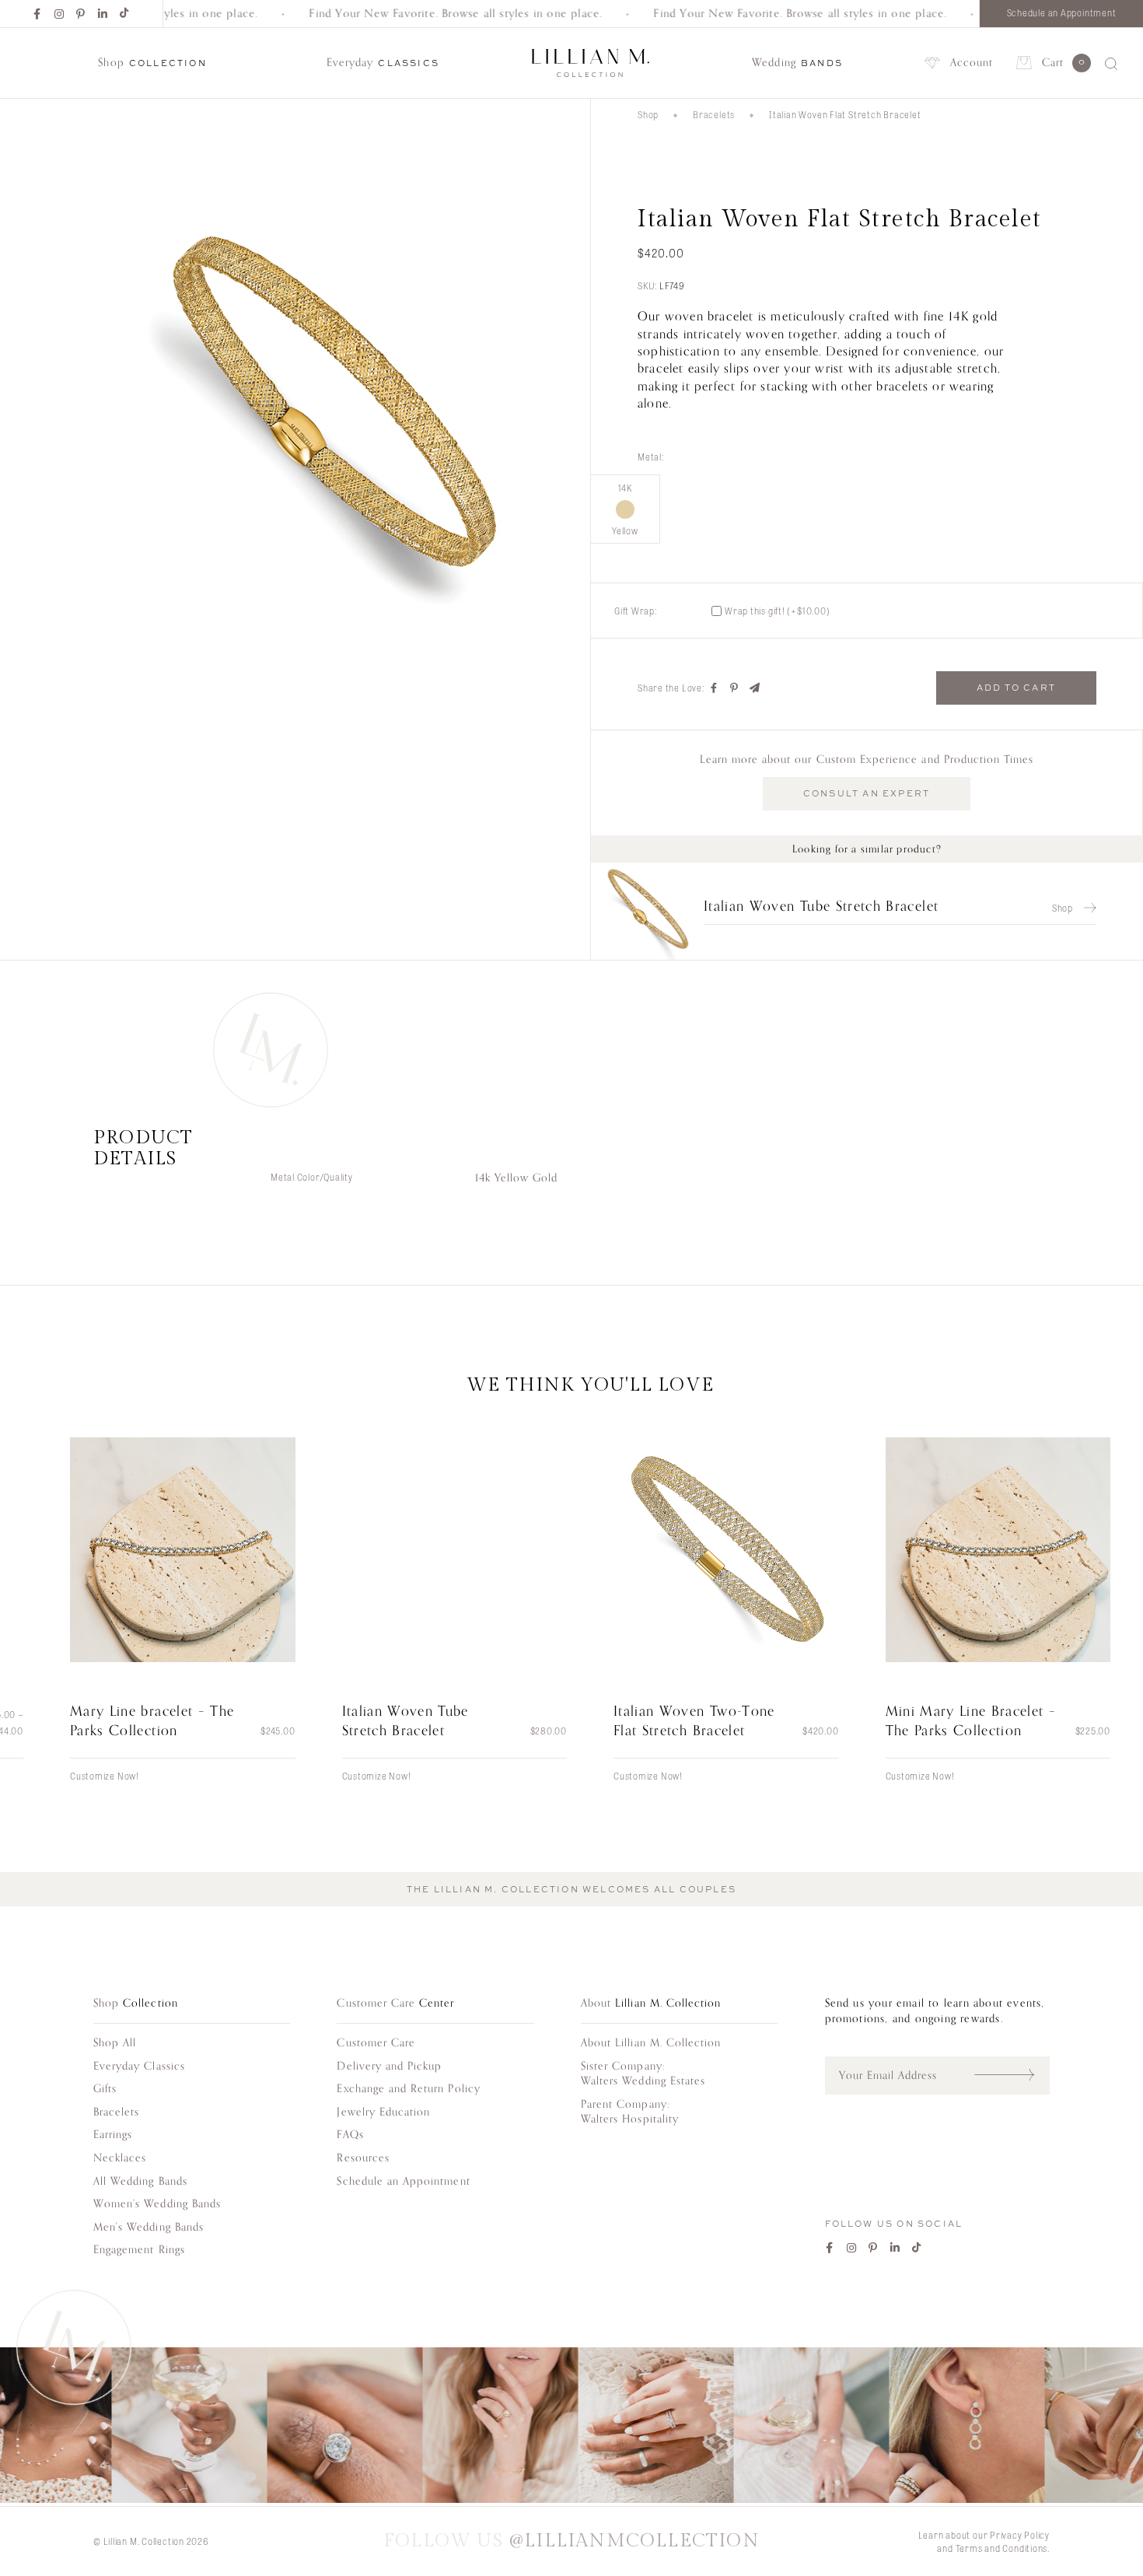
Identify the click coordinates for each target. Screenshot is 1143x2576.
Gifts (105, 2089)
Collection (152, 63)
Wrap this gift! (778, 611)
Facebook (38, 14)
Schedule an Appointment (1062, 12)
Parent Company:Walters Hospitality (630, 2112)
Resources (363, 2158)
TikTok (125, 14)
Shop (648, 114)
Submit (1012, 2075)
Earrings (113, 2135)
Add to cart (1016, 688)
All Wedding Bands (140, 2181)
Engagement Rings (139, 2250)
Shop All (115, 2043)
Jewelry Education (383, 2112)
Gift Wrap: (636, 611)
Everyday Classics (139, 2066)
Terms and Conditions (1002, 2548)
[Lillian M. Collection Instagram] (571, 2427)
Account (972, 63)
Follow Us (571, 2541)
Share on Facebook (715, 688)
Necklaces (120, 2158)
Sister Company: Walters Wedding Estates (643, 2074)
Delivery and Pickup (389, 2066)
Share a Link (755, 688)
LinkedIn (103, 14)
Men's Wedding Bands (149, 2227)
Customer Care (376, 2043)
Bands (797, 63)
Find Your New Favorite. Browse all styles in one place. (429, 14)
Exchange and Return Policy (408, 2089)
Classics (383, 63)
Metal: (651, 457)
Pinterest (82, 14)
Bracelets (714, 114)
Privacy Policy (1020, 2535)
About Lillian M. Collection (651, 2043)
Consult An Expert (867, 793)
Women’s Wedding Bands (157, 2204)
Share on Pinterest (735, 688)
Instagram (60, 14)
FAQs (350, 2135)
